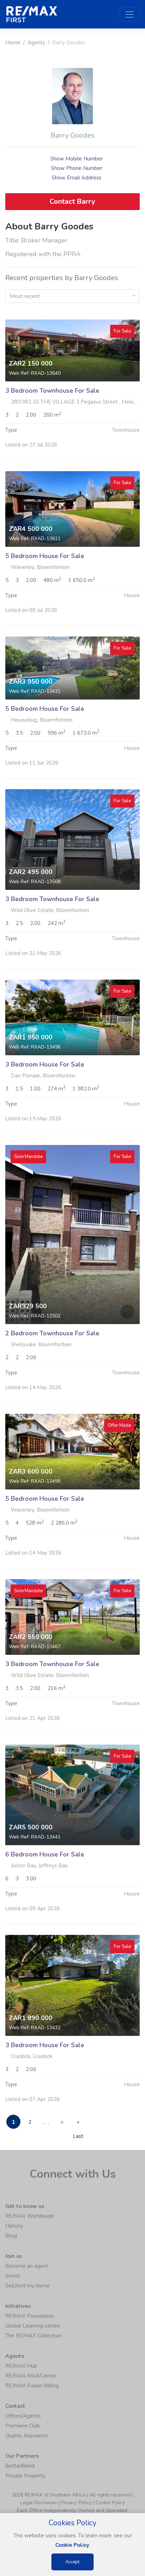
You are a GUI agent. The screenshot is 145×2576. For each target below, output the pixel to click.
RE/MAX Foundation (30, 2316)
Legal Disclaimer (39, 2503)
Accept (72, 2562)
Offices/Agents (23, 2416)
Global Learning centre (33, 2326)
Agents (36, 43)
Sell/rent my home (27, 2286)
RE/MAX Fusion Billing (32, 2386)
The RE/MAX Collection (33, 2336)
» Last (78, 2124)
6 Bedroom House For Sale (45, 1854)
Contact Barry (72, 201)
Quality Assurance (27, 2436)
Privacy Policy (76, 2503)
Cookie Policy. (73, 2545)
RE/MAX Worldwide (30, 2216)
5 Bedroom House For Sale (45, 556)
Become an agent (27, 2266)
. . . (46, 2122)
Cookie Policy (110, 2503)
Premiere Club (23, 2426)
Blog (11, 2236)
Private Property (25, 2476)
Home (13, 43)
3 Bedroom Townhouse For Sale (52, 391)
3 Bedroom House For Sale (45, 1064)
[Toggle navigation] (130, 14)
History (14, 2226)
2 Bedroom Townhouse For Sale (52, 1333)
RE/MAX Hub (21, 2366)
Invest (13, 2276)
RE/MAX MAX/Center (31, 2376)
